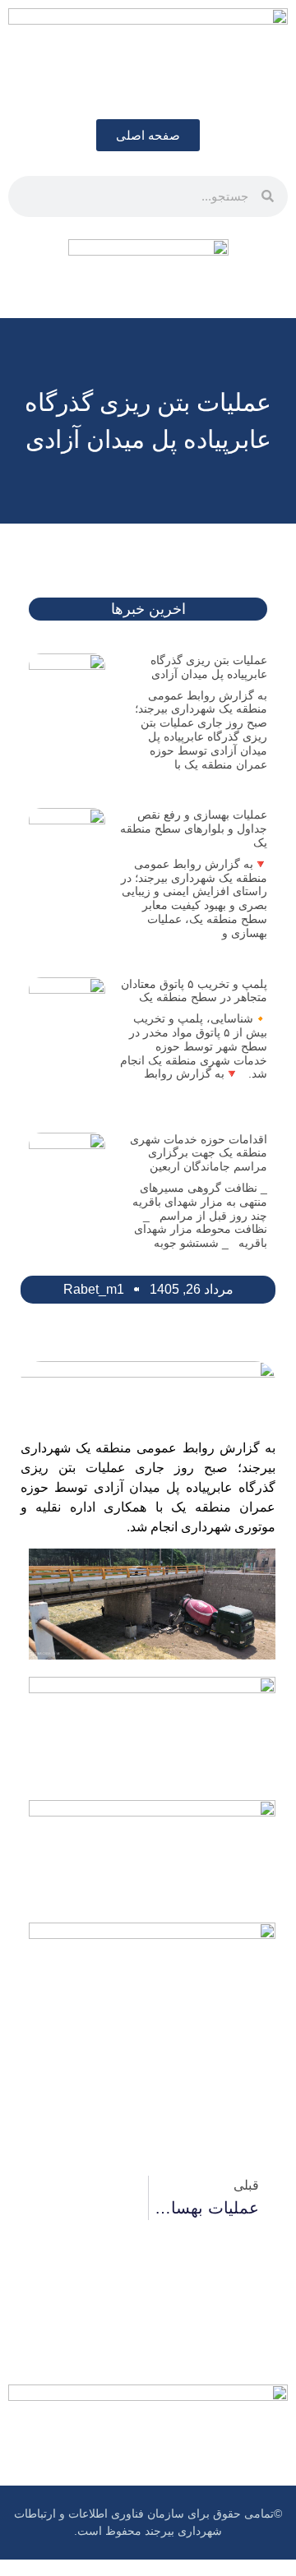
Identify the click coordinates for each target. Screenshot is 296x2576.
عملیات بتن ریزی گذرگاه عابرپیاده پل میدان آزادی (209, 667)
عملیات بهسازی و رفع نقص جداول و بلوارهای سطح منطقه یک (194, 829)
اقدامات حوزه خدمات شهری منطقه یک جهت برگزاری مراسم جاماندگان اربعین (199, 1153)
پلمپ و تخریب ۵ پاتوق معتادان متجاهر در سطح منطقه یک (194, 991)
